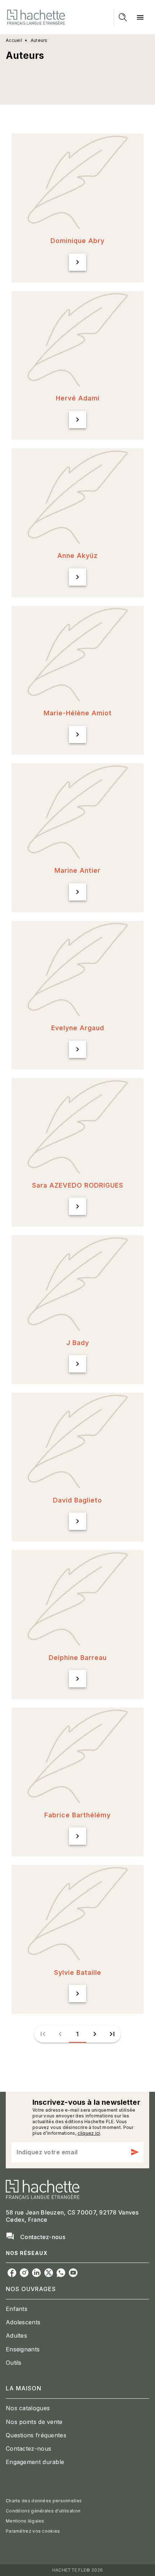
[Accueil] (36, 17)
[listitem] (12, 2273)
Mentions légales (25, 2521)
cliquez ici (89, 2133)
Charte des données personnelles (44, 2501)
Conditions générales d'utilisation (43, 2511)
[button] (77, 208)
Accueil (14, 40)
